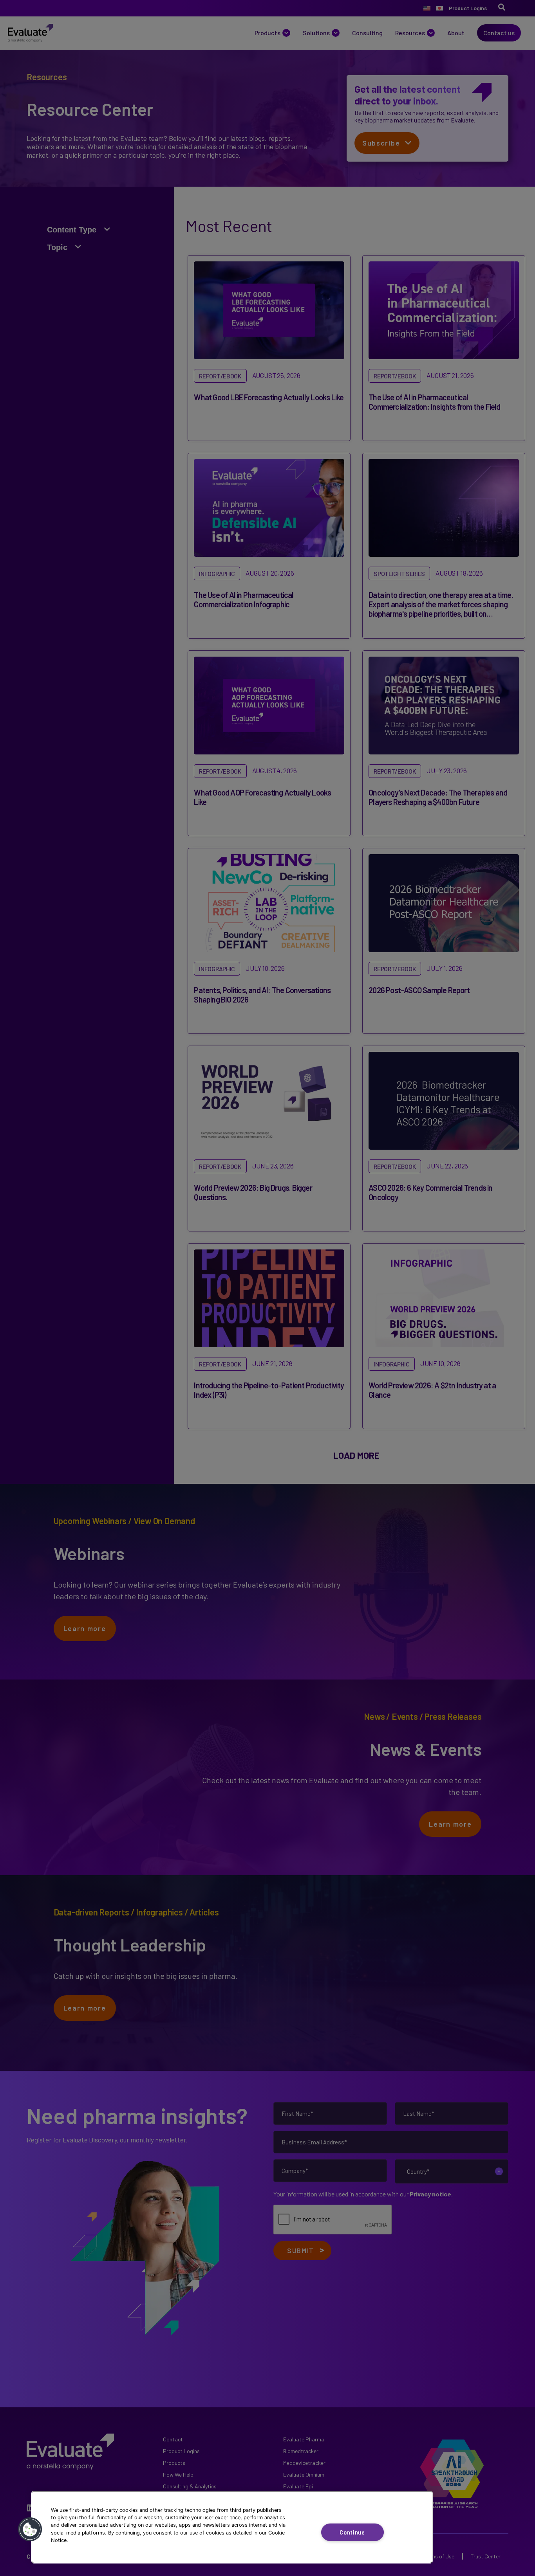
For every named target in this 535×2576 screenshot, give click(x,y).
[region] (232, 2527)
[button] (30, 2529)
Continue (352, 2532)
